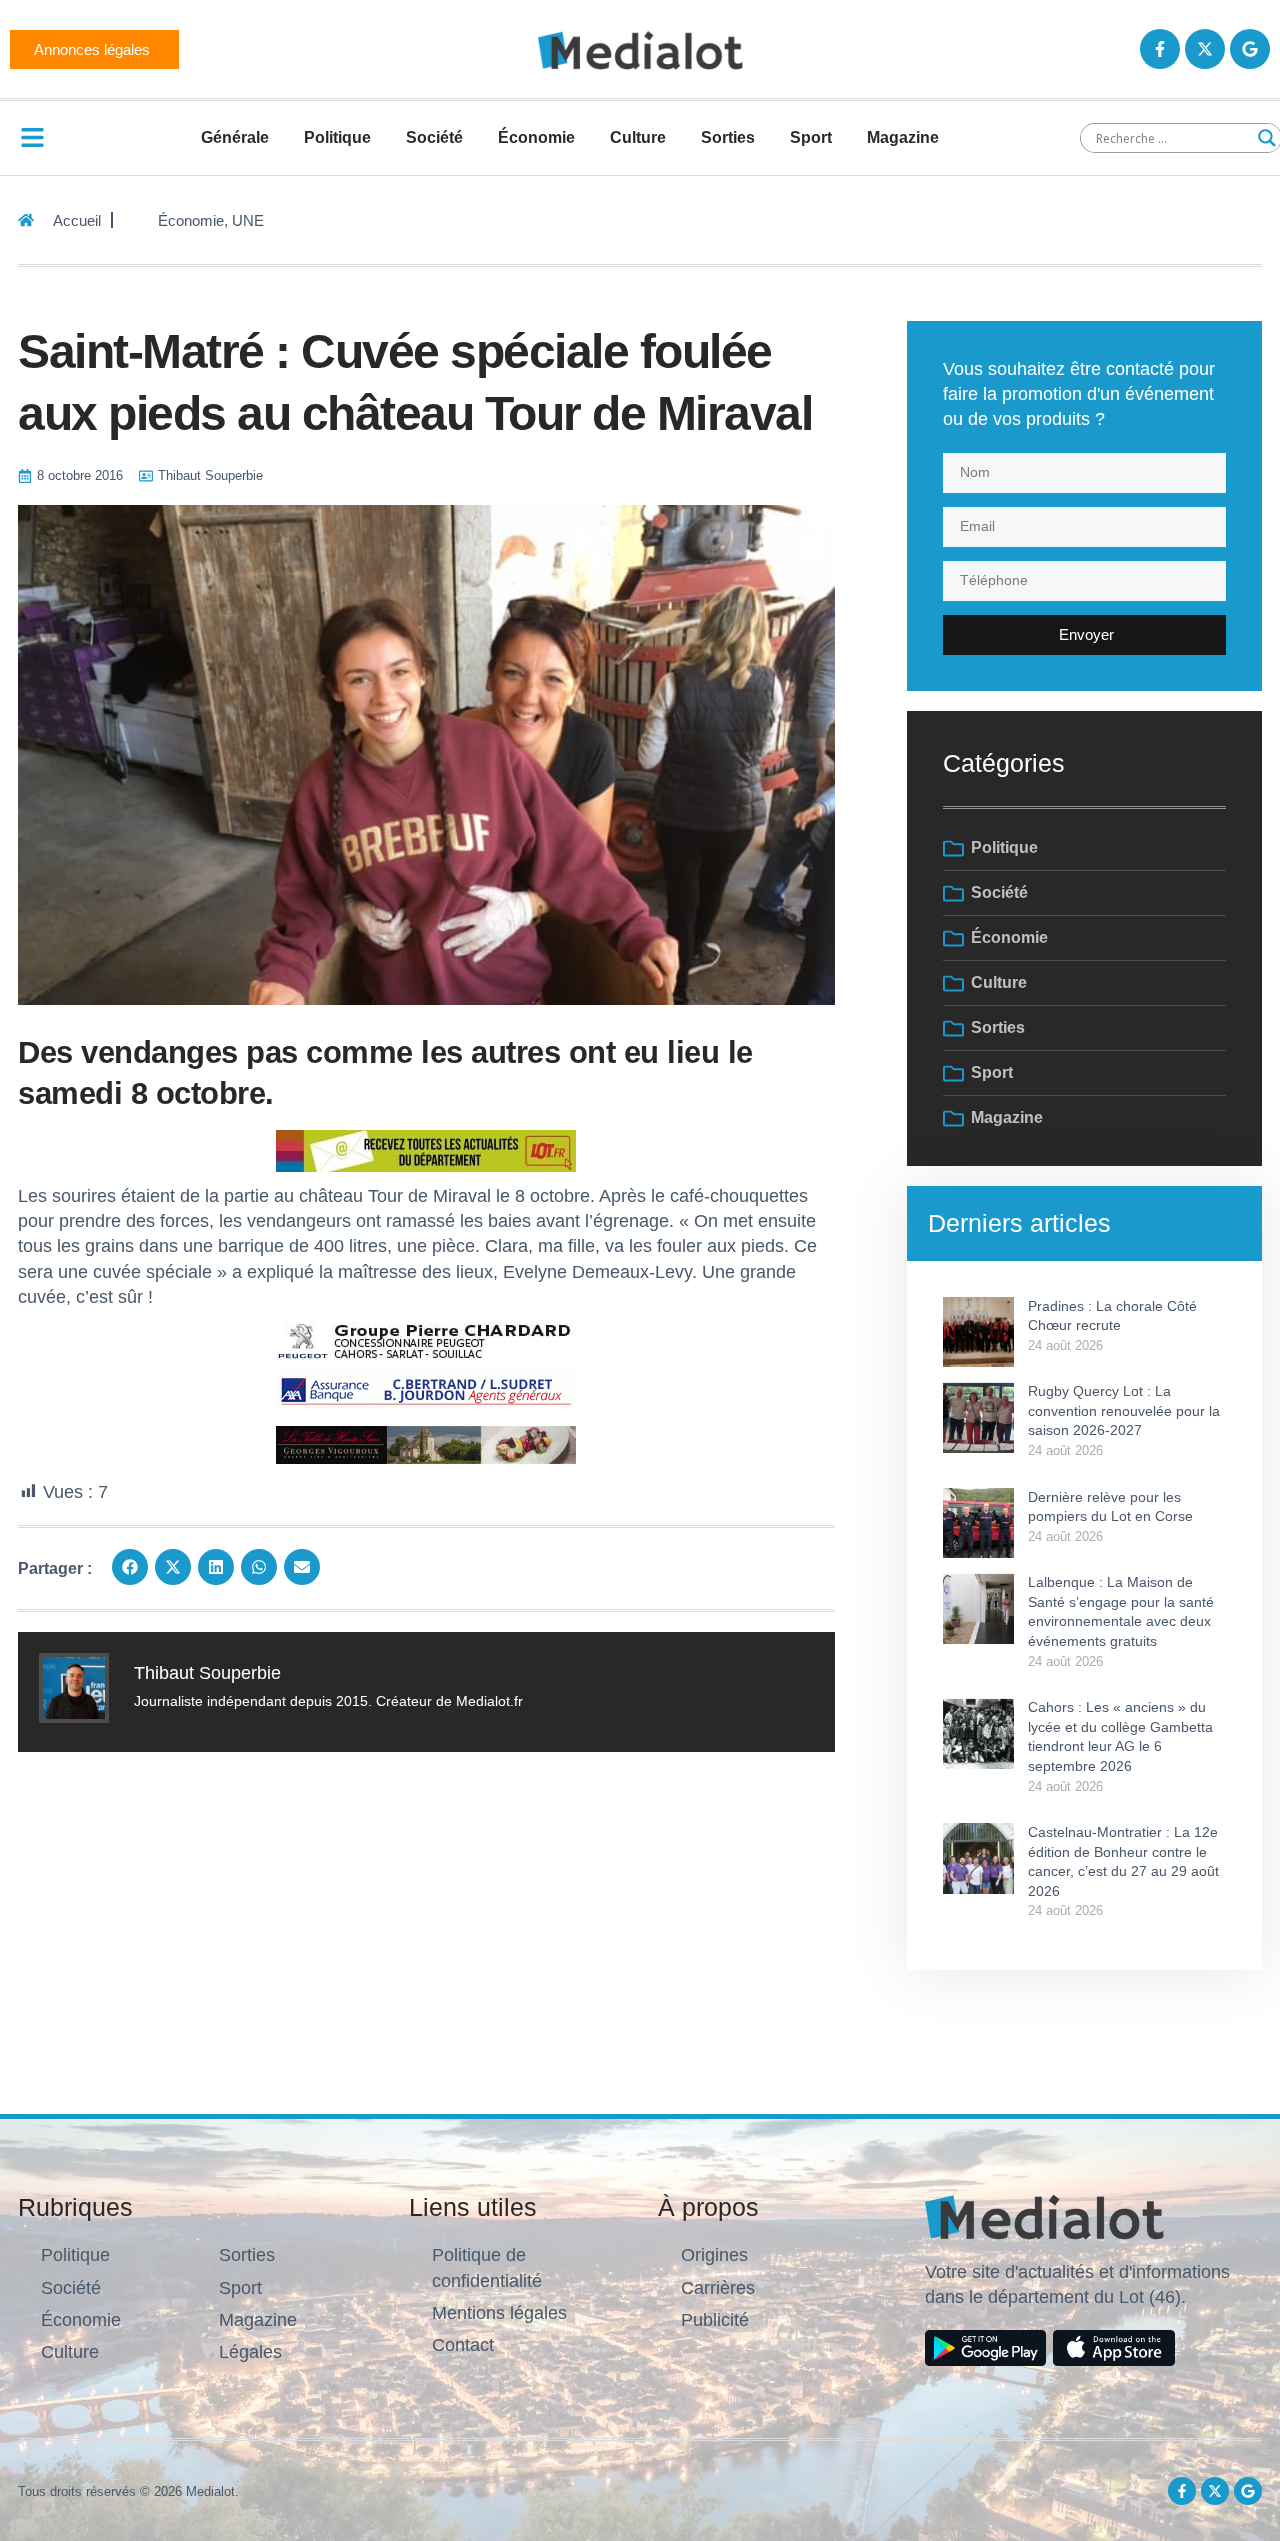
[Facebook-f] (1160, 49)
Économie (536, 137)
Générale (235, 137)
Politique (337, 137)
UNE (248, 220)
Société (434, 137)
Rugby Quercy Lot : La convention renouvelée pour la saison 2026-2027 (1124, 1410)
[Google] (1250, 49)
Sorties (728, 137)
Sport (811, 137)
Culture (638, 137)
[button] (130, 1567)
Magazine (903, 137)
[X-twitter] (1205, 49)
